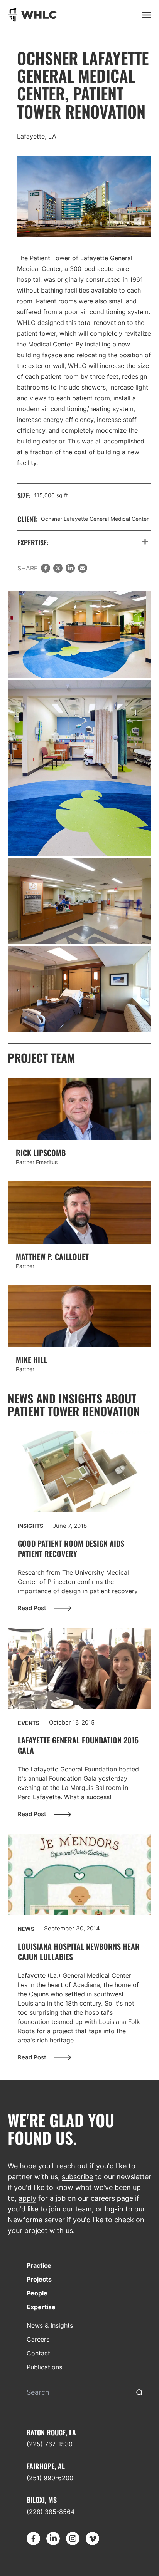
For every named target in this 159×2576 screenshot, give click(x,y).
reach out (72, 2166)
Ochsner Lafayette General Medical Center (95, 519)
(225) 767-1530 (50, 2444)
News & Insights (50, 2325)
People (37, 2293)
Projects (39, 2279)
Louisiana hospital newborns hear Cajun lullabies (79, 1951)
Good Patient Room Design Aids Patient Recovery (71, 1548)
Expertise (41, 2307)
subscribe (77, 2177)
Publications (44, 2367)
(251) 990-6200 (50, 2478)
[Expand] (145, 542)
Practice (39, 2265)
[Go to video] (79, 1471)
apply (27, 2198)
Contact (38, 2353)
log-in (114, 2209)
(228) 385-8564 (51, 2512)
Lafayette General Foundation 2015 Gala (78, 1745)
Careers (38, 2339)
